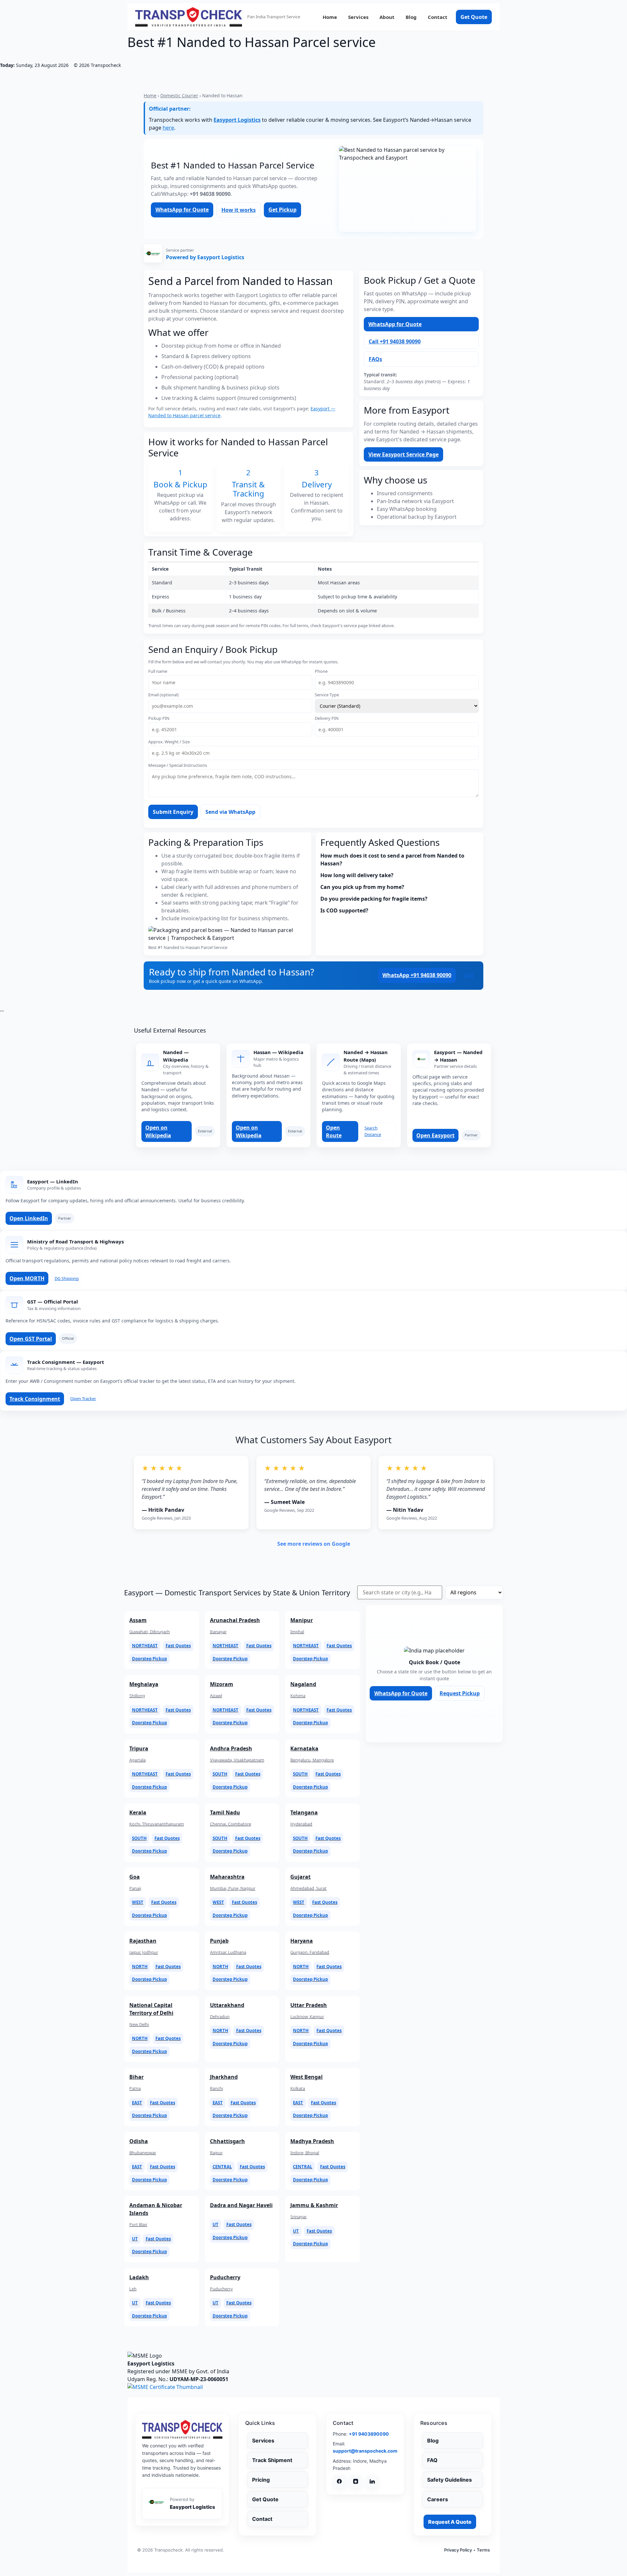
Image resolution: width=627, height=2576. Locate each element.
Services (358, 17)
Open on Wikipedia (158, 1131)
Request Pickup (460, 1693)
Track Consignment (35, 1399)
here (168, 128)
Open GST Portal (31, 1339)
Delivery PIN (327, 718)
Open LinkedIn (29, 1218)
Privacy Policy (458, 2550)
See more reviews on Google (314, 1544)
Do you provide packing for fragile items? (374, 899)
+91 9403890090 (369, 2434)
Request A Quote (450, 2522)
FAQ (432, 2460)
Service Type (327, 695)
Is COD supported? (344, 910)
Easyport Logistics (237, 120)
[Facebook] (339, 2481)
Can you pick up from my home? (362, 887)
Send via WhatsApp (230, 812)
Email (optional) (163, 695)
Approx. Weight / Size (169, 742)
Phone (321, 671)
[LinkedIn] (372, 2481)
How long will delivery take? (357, 875)
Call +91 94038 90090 (395, 341)
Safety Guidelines (450, 2480)
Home (330, 17)
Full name (158, 671)
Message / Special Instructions (178, 765)
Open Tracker (83, 1399)
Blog (411, 17)
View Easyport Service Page (403, 454)
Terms (483, 2550)
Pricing (261, 2480)
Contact (438, 17)
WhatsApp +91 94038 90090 (417, 975)
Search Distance (373, 1131)
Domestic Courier (179, 95)
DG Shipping (67, 1278)
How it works (239, 210)
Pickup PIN (159, 718)
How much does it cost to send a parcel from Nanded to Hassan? (392, 860)
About (387, 17)
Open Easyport (435, 1135)
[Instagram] (356, 2481)
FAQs (375, 359)
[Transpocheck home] (182, 2429)
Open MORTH (27, 1278)
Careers (438, 2499)
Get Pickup (282, 210)
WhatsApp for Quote (182, 210)
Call (468, 975)
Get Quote (474, 17)
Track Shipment (272, 2460)
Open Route (334, 1131)
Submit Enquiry (173, 812)
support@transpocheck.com (365, 2451)
